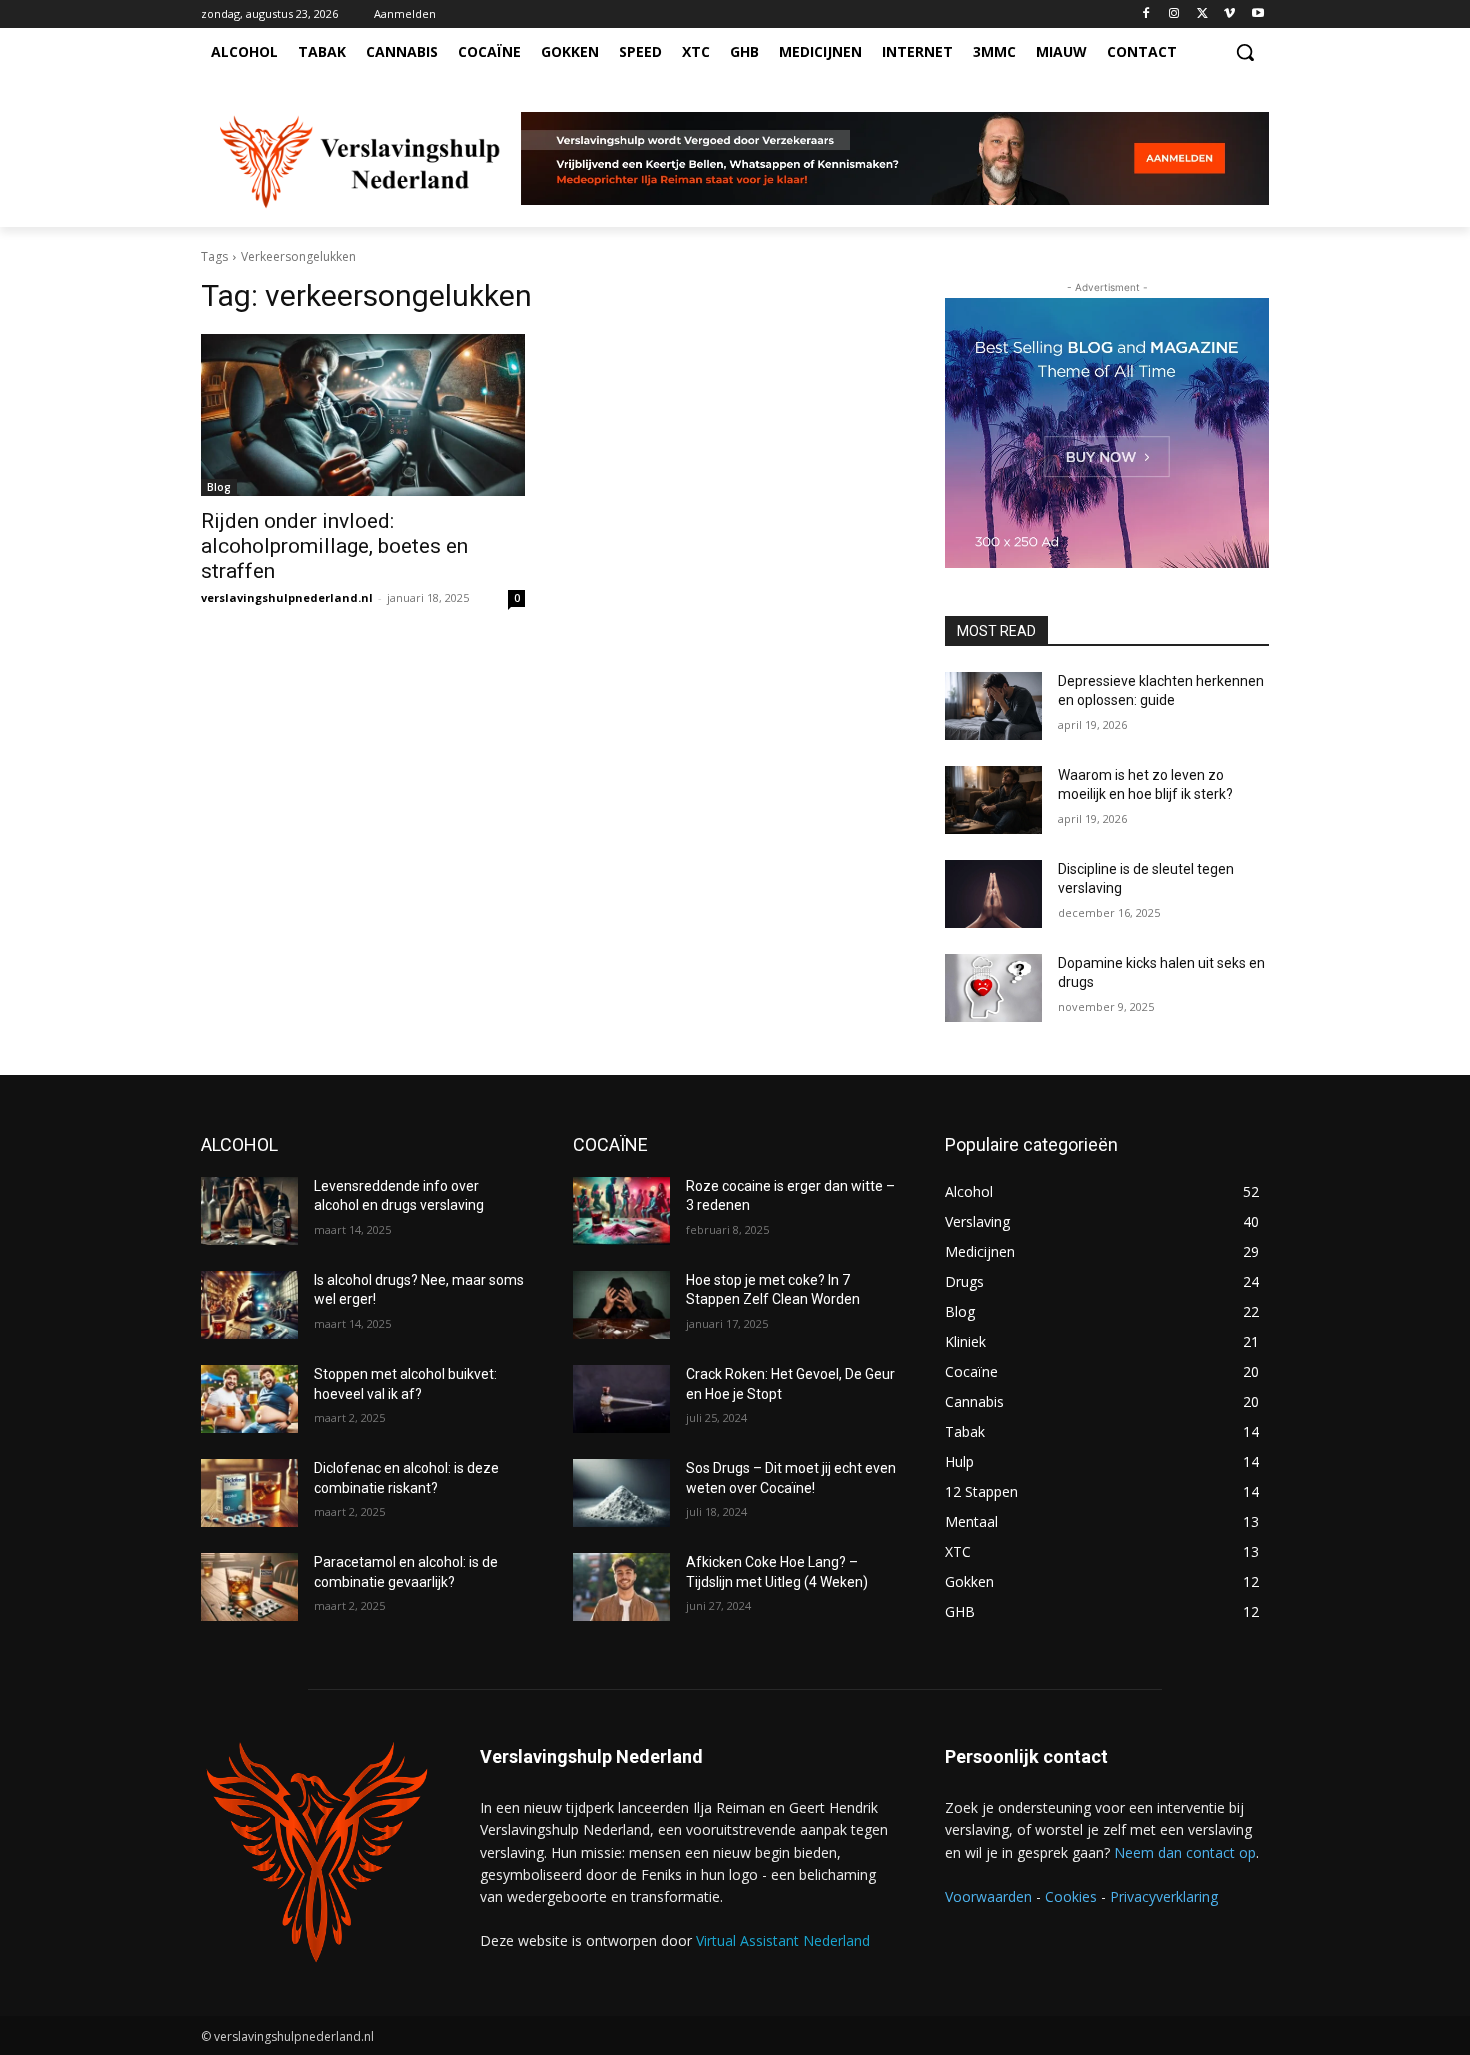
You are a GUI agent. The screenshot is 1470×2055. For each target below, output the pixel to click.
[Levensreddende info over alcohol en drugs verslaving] (249, 1211)
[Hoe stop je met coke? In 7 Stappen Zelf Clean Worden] (621, 1305)
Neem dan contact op (1185, 1852)
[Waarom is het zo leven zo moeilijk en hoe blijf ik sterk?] (993, 800)
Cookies (1071, 1896)
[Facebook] (1146, 14)
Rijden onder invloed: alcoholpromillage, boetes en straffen (334, 546)
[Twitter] (1202, 14)
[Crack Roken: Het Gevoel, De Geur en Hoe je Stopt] (621, 1399)
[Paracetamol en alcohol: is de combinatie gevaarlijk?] (249, 1587)
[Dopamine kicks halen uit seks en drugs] (993, 988)
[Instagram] (1174, 14)
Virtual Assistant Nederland (783, 1940)
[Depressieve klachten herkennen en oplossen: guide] (993, 706)
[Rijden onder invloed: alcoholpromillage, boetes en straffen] (363, 415)
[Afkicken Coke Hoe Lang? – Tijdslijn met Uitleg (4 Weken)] (621, 1587)
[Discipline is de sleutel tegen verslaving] (993, 894)
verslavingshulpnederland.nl (287, 597)
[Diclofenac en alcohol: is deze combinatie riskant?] (249, 1493)
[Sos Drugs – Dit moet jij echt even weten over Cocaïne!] (621, 1493)
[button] (1245, 52)
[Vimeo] (1229, 14)
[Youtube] (1257, 14)
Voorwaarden (988, 1896)
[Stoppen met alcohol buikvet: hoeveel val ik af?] (249, 1399)
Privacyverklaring (1164, 1896)
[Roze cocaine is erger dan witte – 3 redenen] (621, 1211)
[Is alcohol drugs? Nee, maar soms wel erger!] (249, 1305)
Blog (219, 487)
